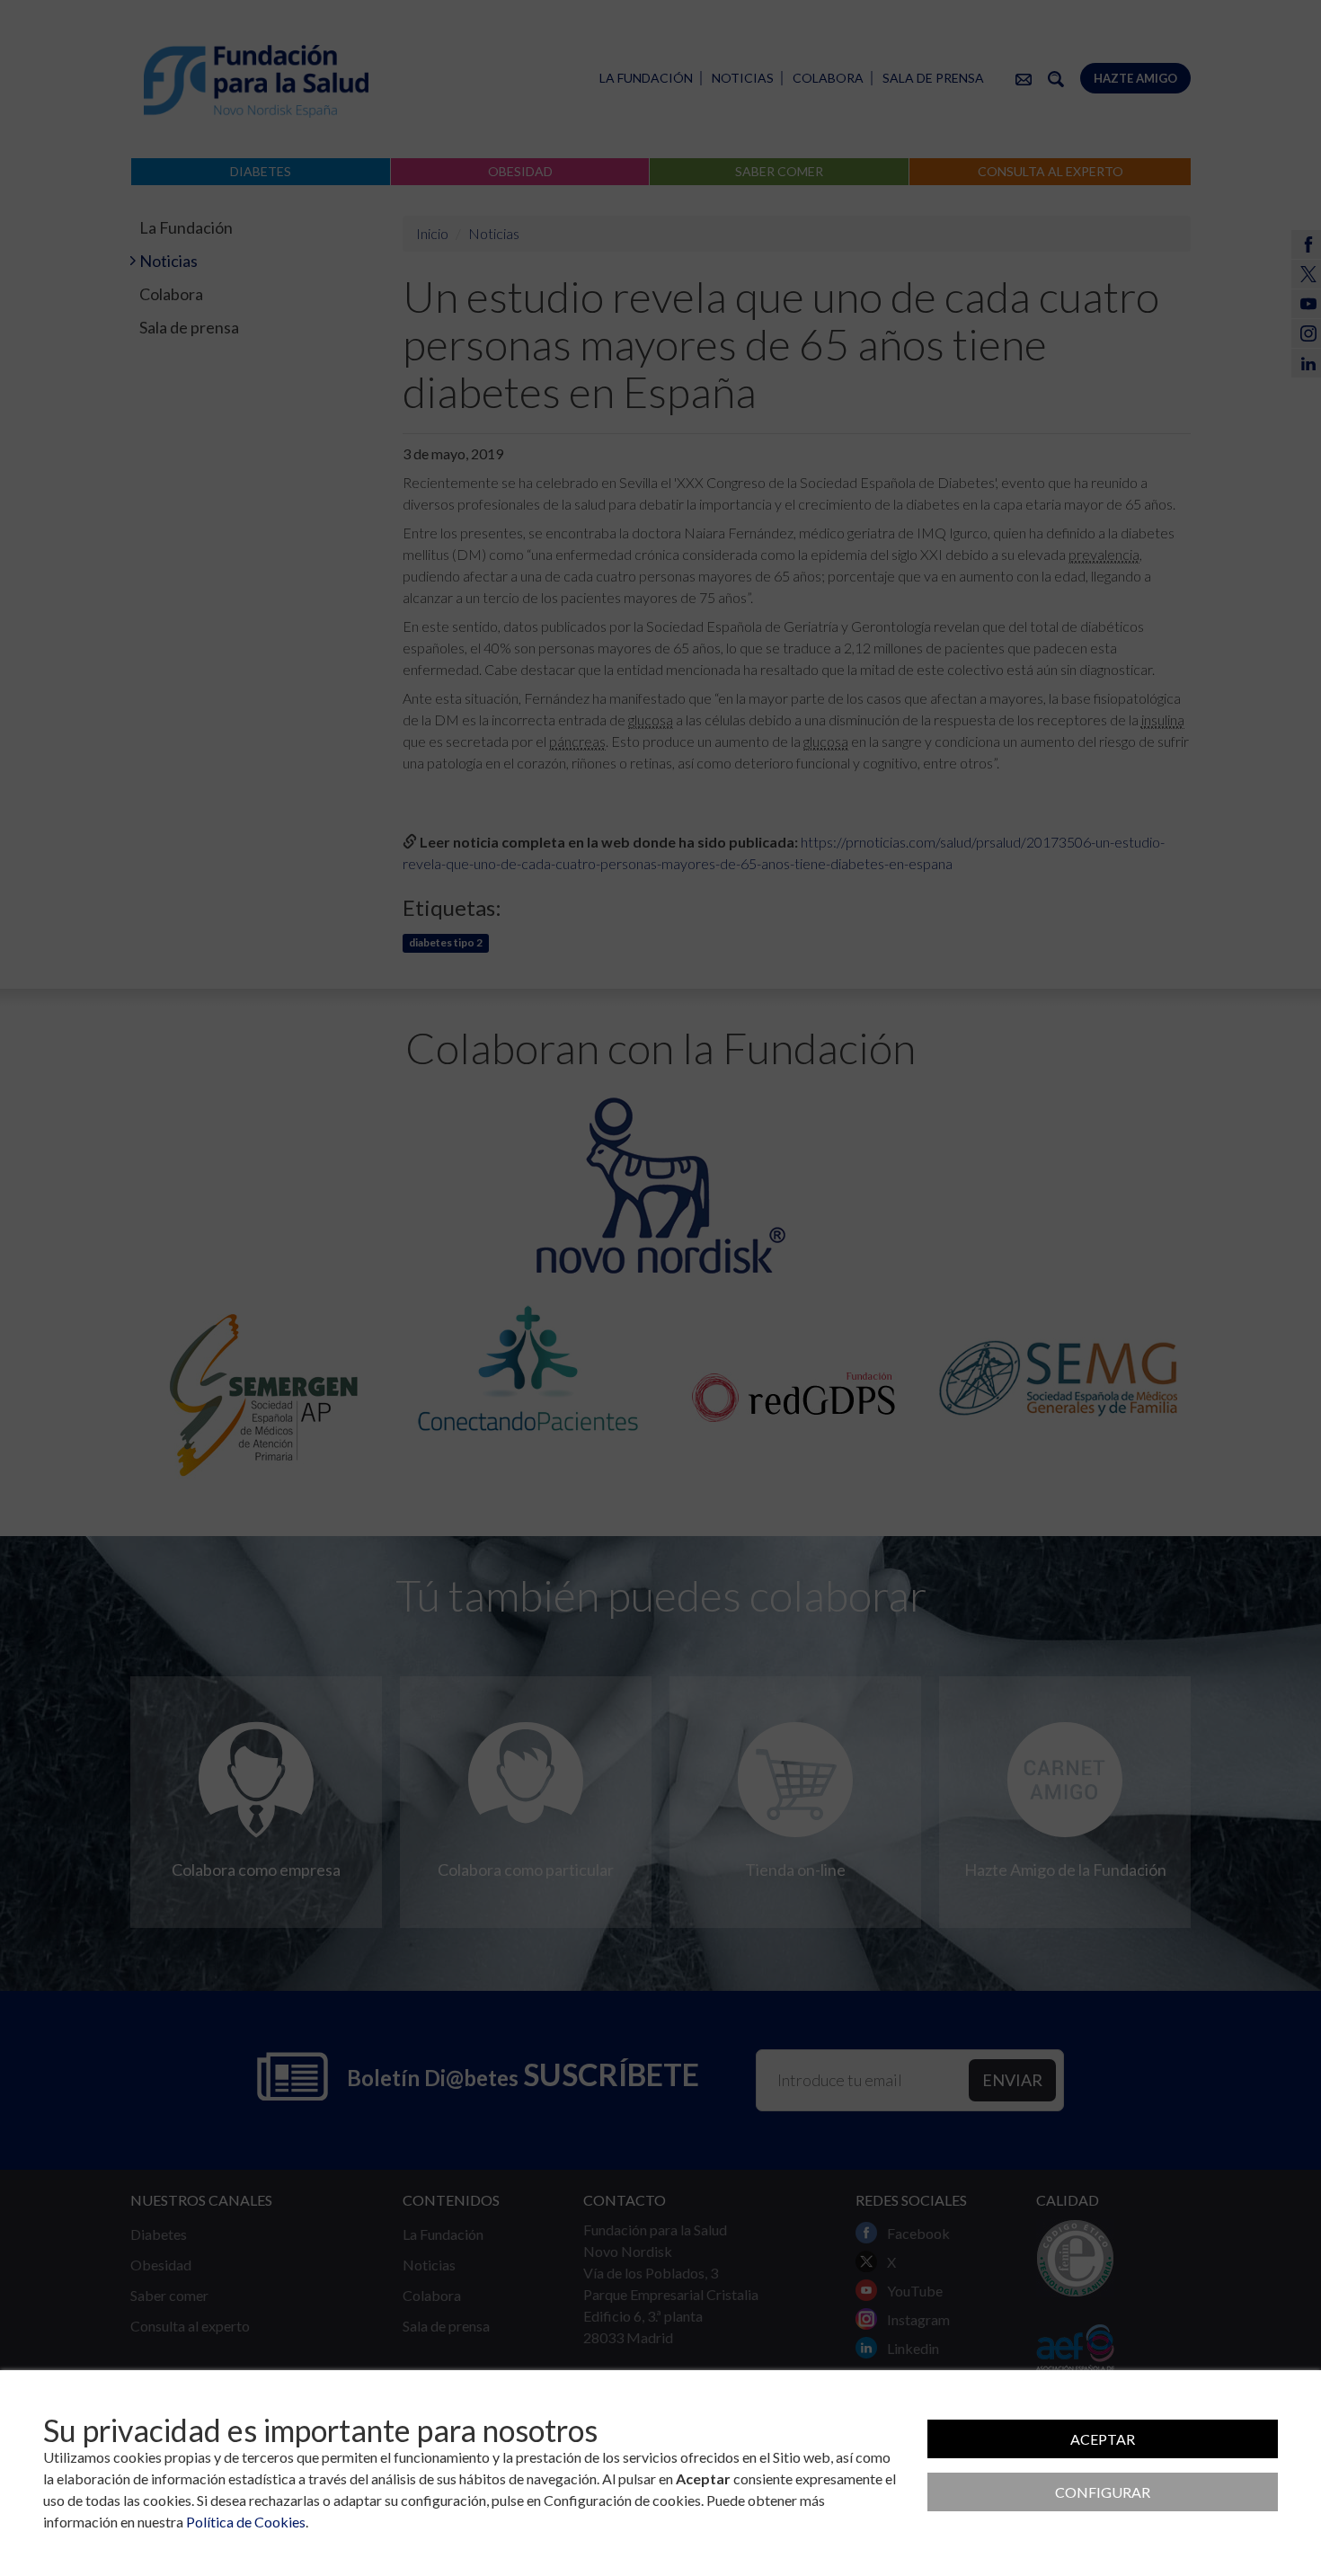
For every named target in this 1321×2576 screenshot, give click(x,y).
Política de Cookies (246, 2522)
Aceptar (1103, 2439)
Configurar (1103, 2492)
